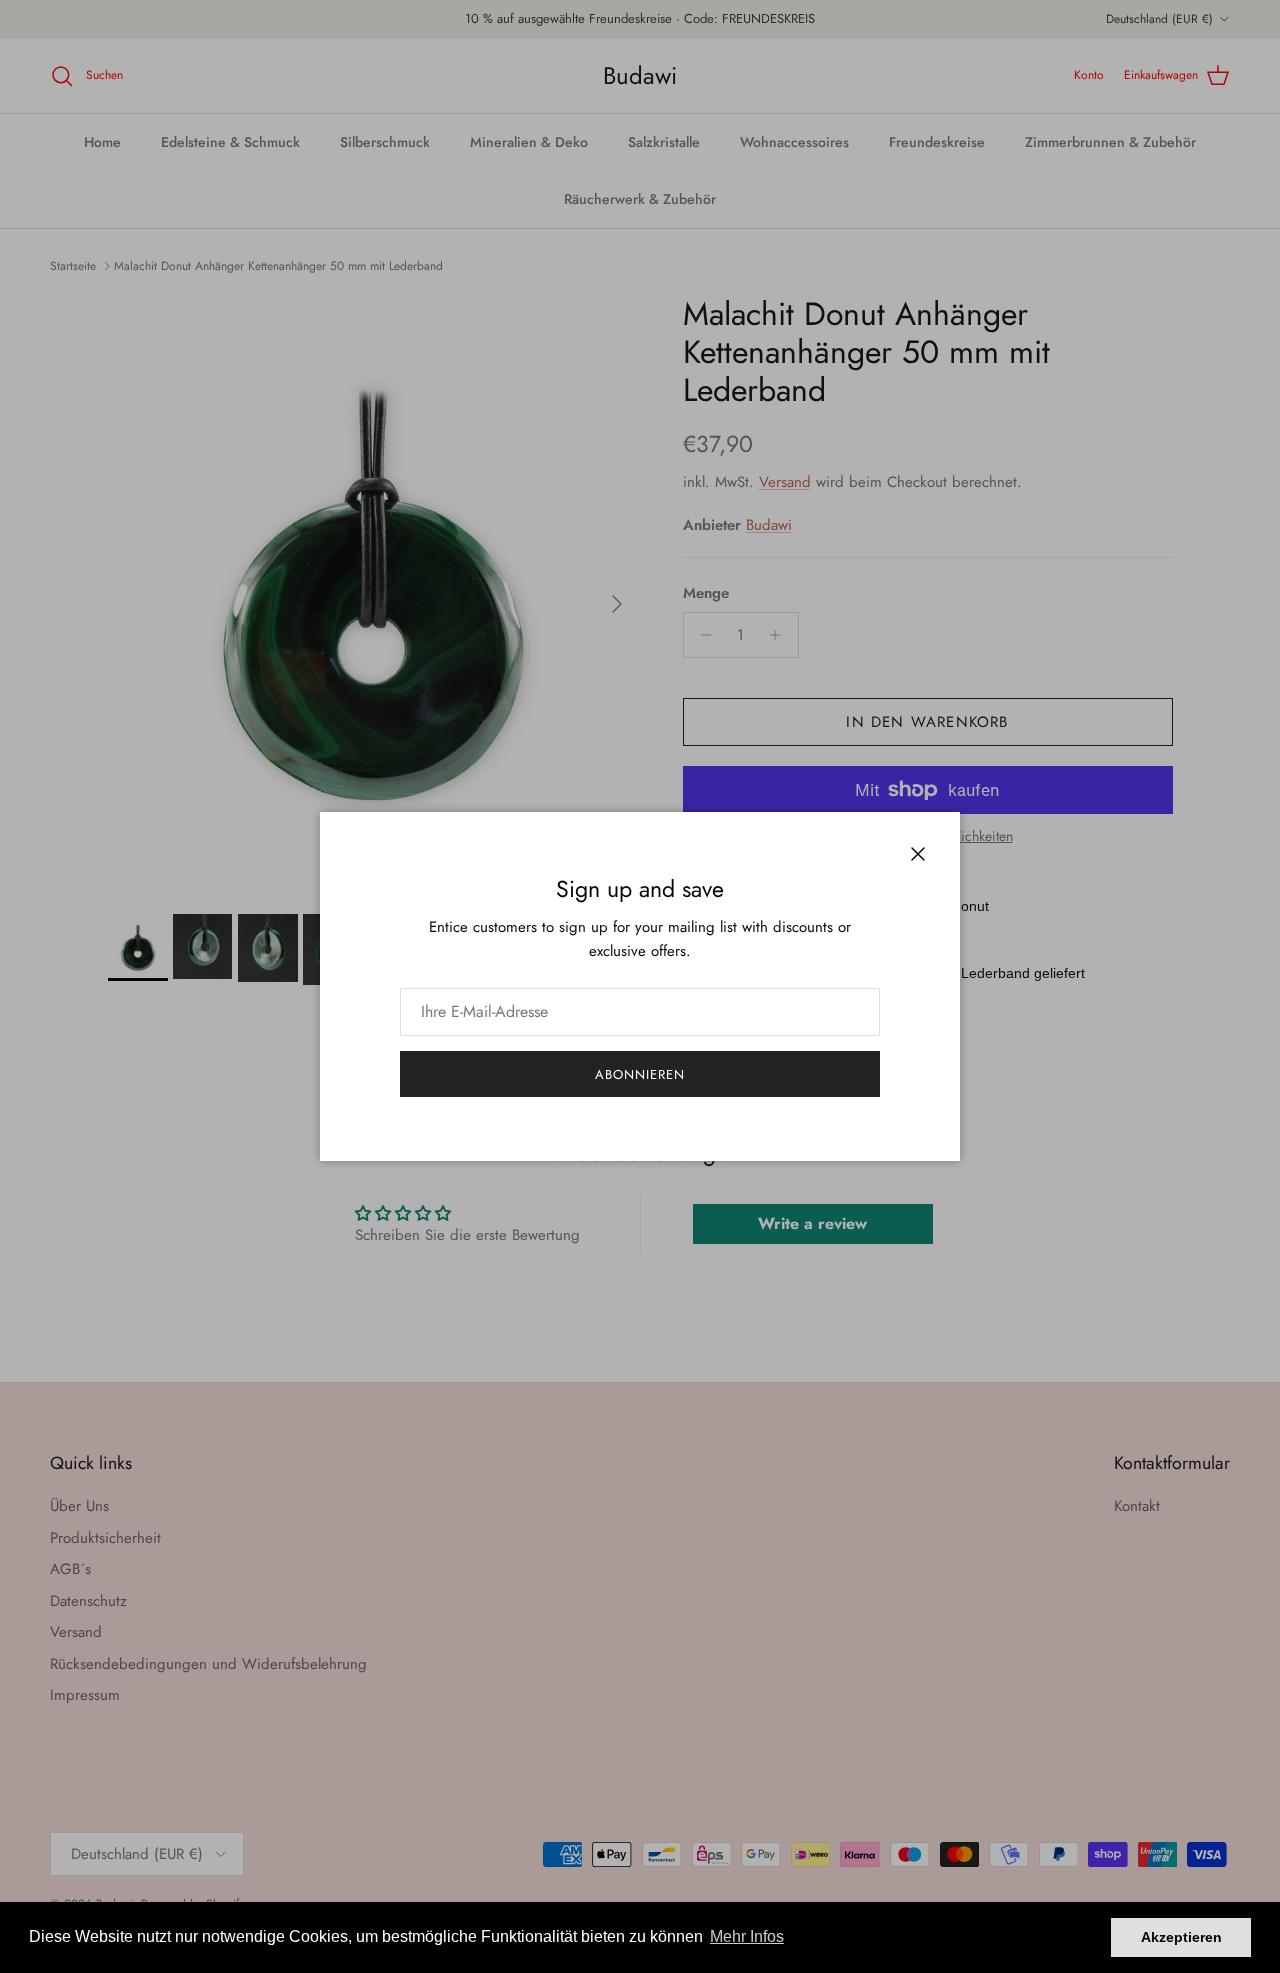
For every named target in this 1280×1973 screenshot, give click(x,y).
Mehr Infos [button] (747, 1936)
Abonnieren (640, 1074)
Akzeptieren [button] (1181, 1937)
